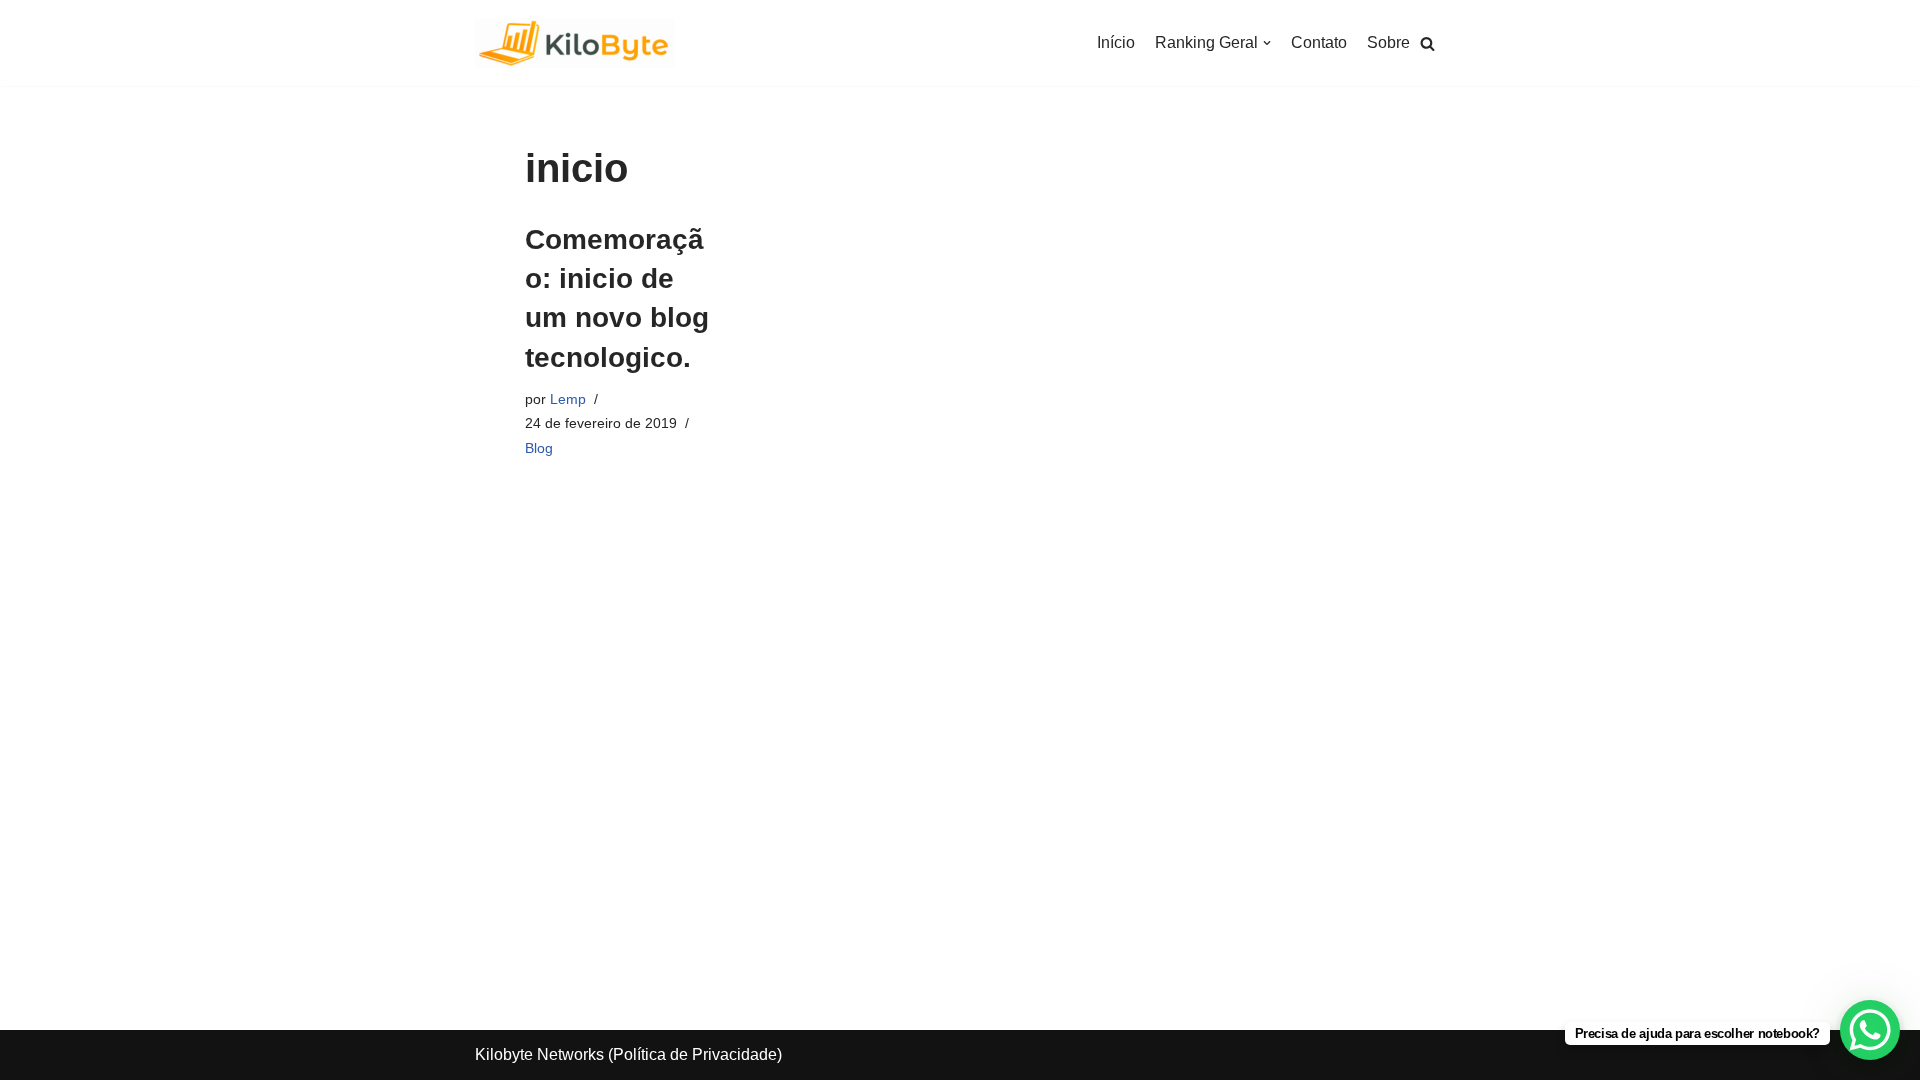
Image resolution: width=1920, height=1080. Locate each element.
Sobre (1388, 42)
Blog (539, 448)
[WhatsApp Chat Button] (1870, 1030)
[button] (1427, 43)
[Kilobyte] (575, 43)
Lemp (568, 399)
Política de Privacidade (695, 1054)
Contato (1319, 42)
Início (1116, 42)
